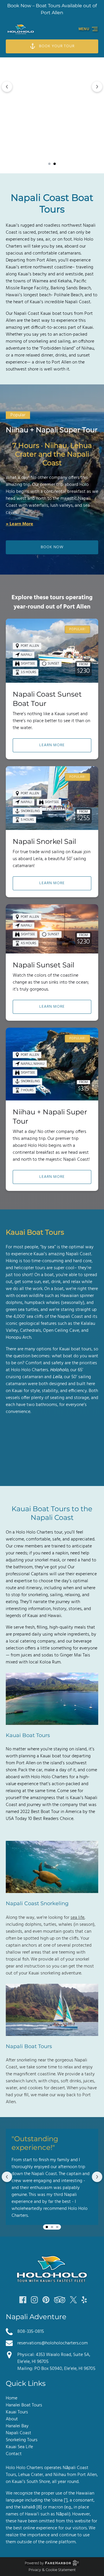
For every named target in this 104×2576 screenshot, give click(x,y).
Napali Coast (18, 2433)
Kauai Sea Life (19, 2447)
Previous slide (7, 87)
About (12, 2419)
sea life (77, 1918)
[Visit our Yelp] (84, 2300)
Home (12, 2398)
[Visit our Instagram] (34, 2300)
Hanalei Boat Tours (24, 2405)
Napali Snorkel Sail (44, 841)
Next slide (97, 87)
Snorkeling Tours (22, 2440)
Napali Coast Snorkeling (37, 1903)
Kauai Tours (17, 2412)
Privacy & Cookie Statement (52, 2570)
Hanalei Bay (17, 2426)
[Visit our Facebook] (23, 2300)
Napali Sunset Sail (43, 965)
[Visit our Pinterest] (46, 2300)
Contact (14, 2454)
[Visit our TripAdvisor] (60, 2300)
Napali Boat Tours (29, 2046)
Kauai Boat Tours (28, 1735)
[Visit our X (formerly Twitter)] (73, 2300)
